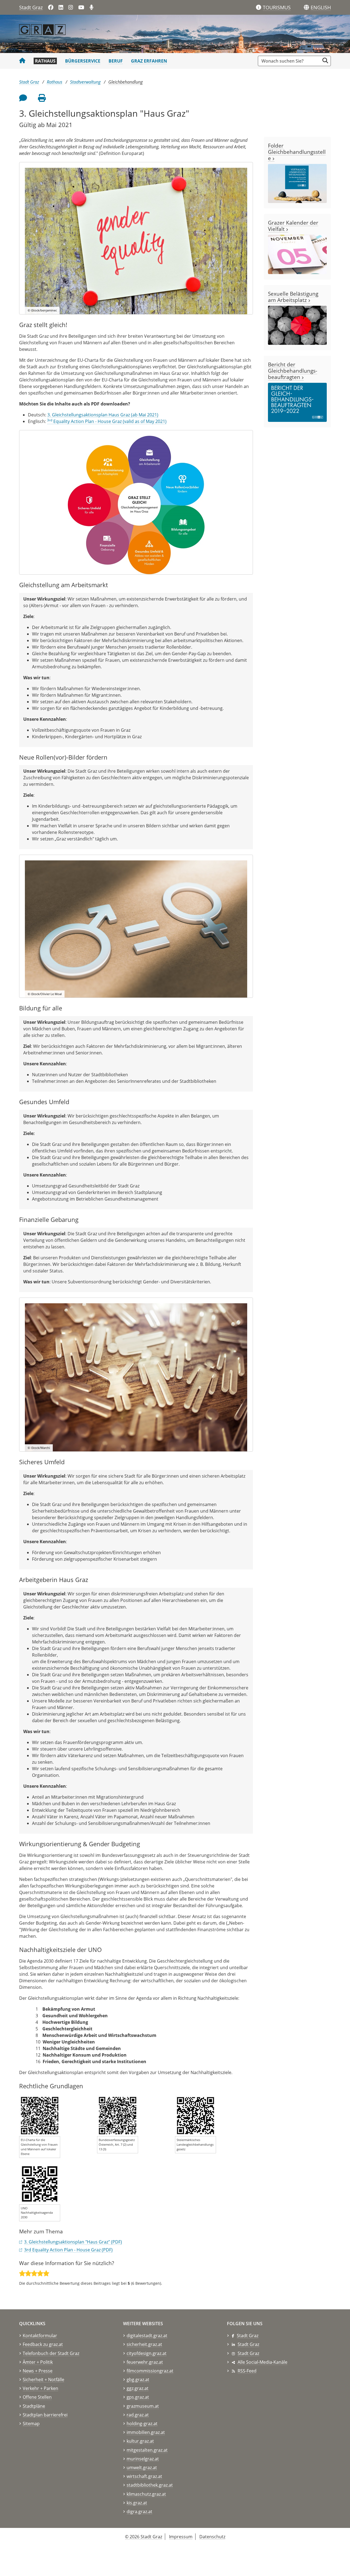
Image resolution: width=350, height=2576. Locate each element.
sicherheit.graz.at (144, 2344)
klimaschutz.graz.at (146, 2494)
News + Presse (38, 2371)
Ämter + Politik (38, 2362)
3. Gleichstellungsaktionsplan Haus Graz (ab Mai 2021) (103, 415)
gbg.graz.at (138, 2380)
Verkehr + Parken (40, 2388)
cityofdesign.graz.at (147, 2353)
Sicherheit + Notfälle (43, 2380)
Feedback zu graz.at (43, 2344)
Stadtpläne (34, 2406)
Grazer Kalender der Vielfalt (293, 226)
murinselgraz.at (143, 2459)
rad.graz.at (138, 2415)
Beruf (116, 61)
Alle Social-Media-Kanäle (262, 2362)
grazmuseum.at (143, 2406)
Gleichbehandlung (126, 82)
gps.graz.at (138, 2397)
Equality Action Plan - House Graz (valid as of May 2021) (107, 421)
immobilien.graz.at (146, 2432)
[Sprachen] (306, 8)
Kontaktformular (40, 2336)
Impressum (181, 2537)
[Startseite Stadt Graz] (22, 61)
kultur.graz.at (140, 2441)
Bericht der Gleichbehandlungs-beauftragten (293, 371)
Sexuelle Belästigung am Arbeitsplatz (293, 297)
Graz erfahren (149, 61)
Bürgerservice (83, 61)
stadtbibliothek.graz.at (150, 2485)
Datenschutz (212, 2537)
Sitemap (31, 2424)
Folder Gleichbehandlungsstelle (297, 152)
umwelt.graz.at (142, 2468)
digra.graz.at (139, 2512)
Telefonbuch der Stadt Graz (51, 2353)
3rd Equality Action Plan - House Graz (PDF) (68, 2250)
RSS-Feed (247, 2371)
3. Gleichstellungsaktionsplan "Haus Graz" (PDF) (73, 2242)
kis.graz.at (137, 2503)
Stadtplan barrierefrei (45, 2415)
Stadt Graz (31, 7)
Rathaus (45, 61)
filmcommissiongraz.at (150, 2371)
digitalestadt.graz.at (147, 2336)
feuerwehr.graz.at (145, 2362)
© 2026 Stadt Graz (144, 2537)
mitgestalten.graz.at (147, 2450)
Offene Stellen (37, 2397)
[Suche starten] (325, 61)
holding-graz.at (142, 2424)
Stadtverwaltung (85, 82)
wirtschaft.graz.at (144, 2476)
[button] (321, 8)
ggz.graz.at (138, 2388)
